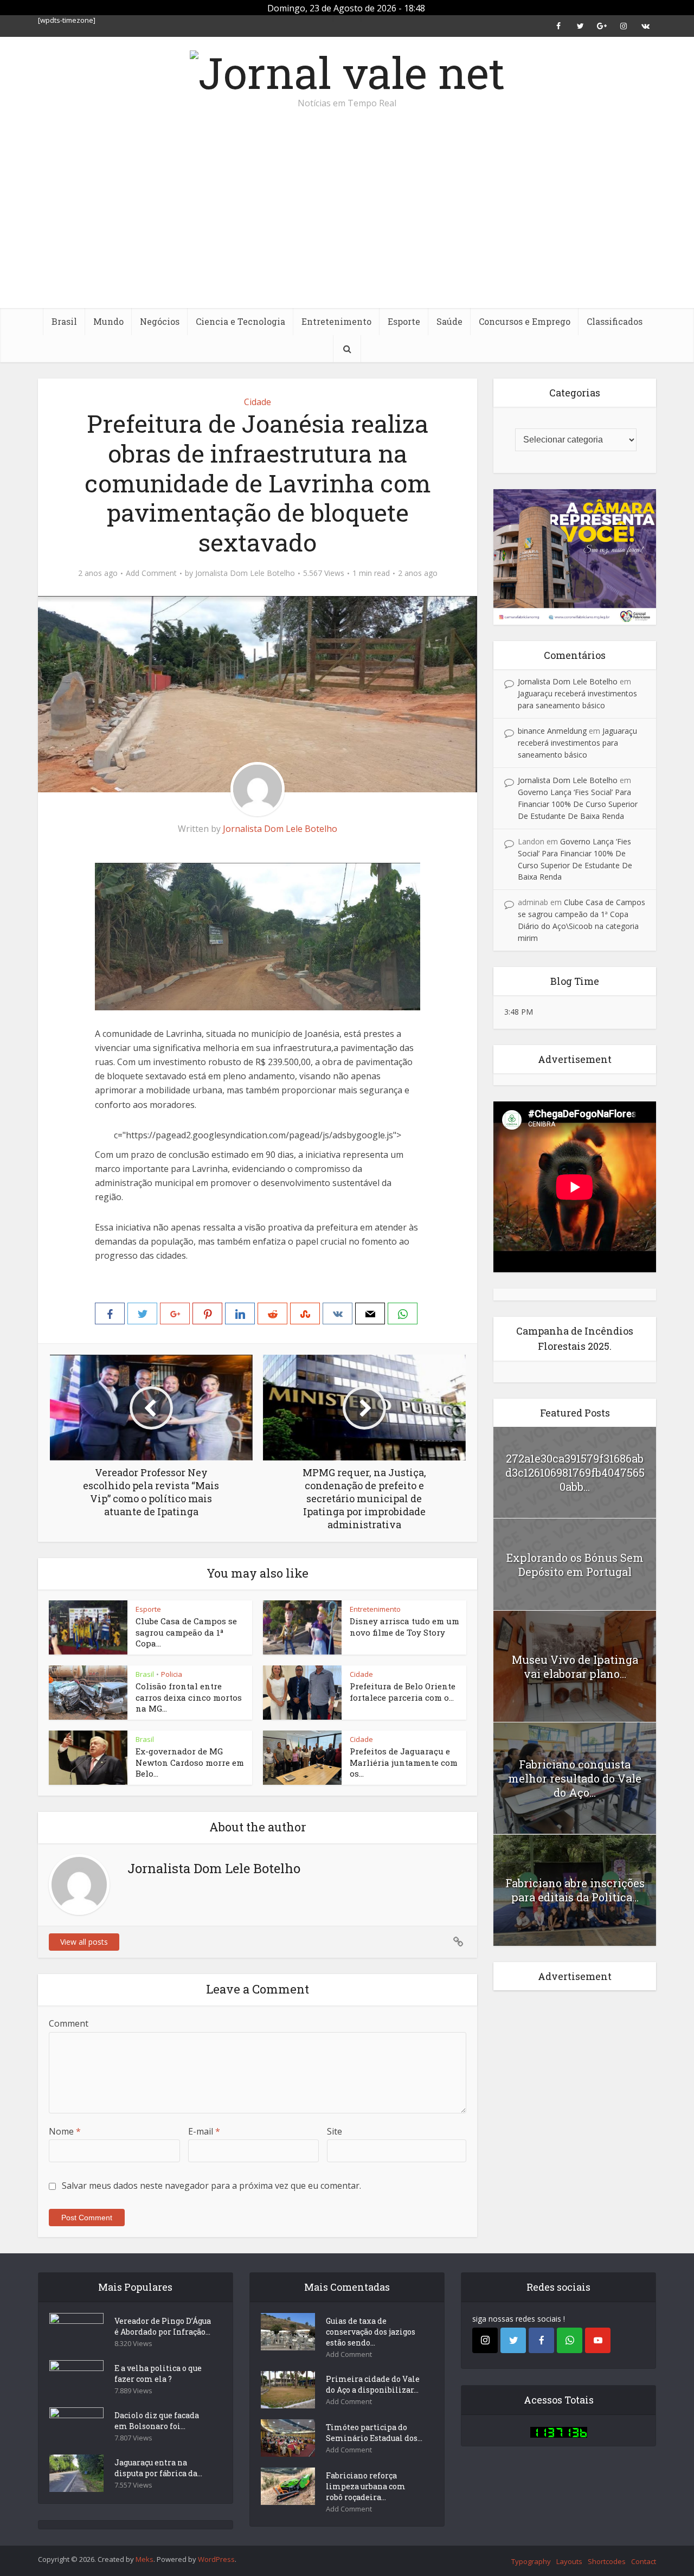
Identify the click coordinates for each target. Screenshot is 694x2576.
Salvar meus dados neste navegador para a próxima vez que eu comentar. (211, 2186)
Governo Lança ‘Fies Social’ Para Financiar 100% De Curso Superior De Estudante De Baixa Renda (578, 804)
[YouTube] (598, 2340)
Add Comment (151, 573)
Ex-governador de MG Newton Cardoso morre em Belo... (190, 1762)
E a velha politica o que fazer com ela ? (158, 2373)
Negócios (160, 321)
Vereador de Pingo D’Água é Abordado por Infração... (163, 2326)
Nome (65, 2131)
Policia (172, 1674)
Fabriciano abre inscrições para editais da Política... (575, 1890)
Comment (69, 2023)
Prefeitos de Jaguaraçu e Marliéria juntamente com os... (404, 1762)
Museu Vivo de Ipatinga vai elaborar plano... (575, 1667)
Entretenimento (336, 321)
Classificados (615, 321)
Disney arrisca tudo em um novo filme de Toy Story (404, 1626)
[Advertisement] (347, 227)
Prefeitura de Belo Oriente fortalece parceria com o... (403, 1691)
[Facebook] (541, 2340)
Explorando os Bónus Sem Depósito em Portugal (575, 1565)
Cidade (258, 402)
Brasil (64, 321)
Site (335, 2131)
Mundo (108, 321)
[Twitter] (513, 2340)
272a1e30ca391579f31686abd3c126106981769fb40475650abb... (575, 1472)
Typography (531, 2561)
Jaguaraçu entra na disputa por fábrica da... (158, 2468)
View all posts (84, 1942)
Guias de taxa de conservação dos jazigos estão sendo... (371, 2332)
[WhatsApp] (570, 2340)
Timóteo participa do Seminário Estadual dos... (374, 2433)
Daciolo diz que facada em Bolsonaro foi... (157, 2421)
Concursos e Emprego (525, 321)
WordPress (216, 2559)
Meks (144, 2559)
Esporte (404, 321)
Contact (644, 2561)
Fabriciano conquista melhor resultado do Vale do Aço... (575, 1778)
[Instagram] (485, 2340)
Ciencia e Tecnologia (240, 321)
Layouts (569, 2561)
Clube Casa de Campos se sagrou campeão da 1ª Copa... (186, 1632)
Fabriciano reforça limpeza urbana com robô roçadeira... (366, 2486)
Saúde (449, 321)
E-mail (204, 2131)
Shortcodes (607, 2561)
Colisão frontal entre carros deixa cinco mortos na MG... (189, 1697)
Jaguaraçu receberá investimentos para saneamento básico (577, 743)
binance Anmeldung (552, 731)
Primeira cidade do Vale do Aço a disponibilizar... (373, 2384)
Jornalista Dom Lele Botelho (245, 573)
